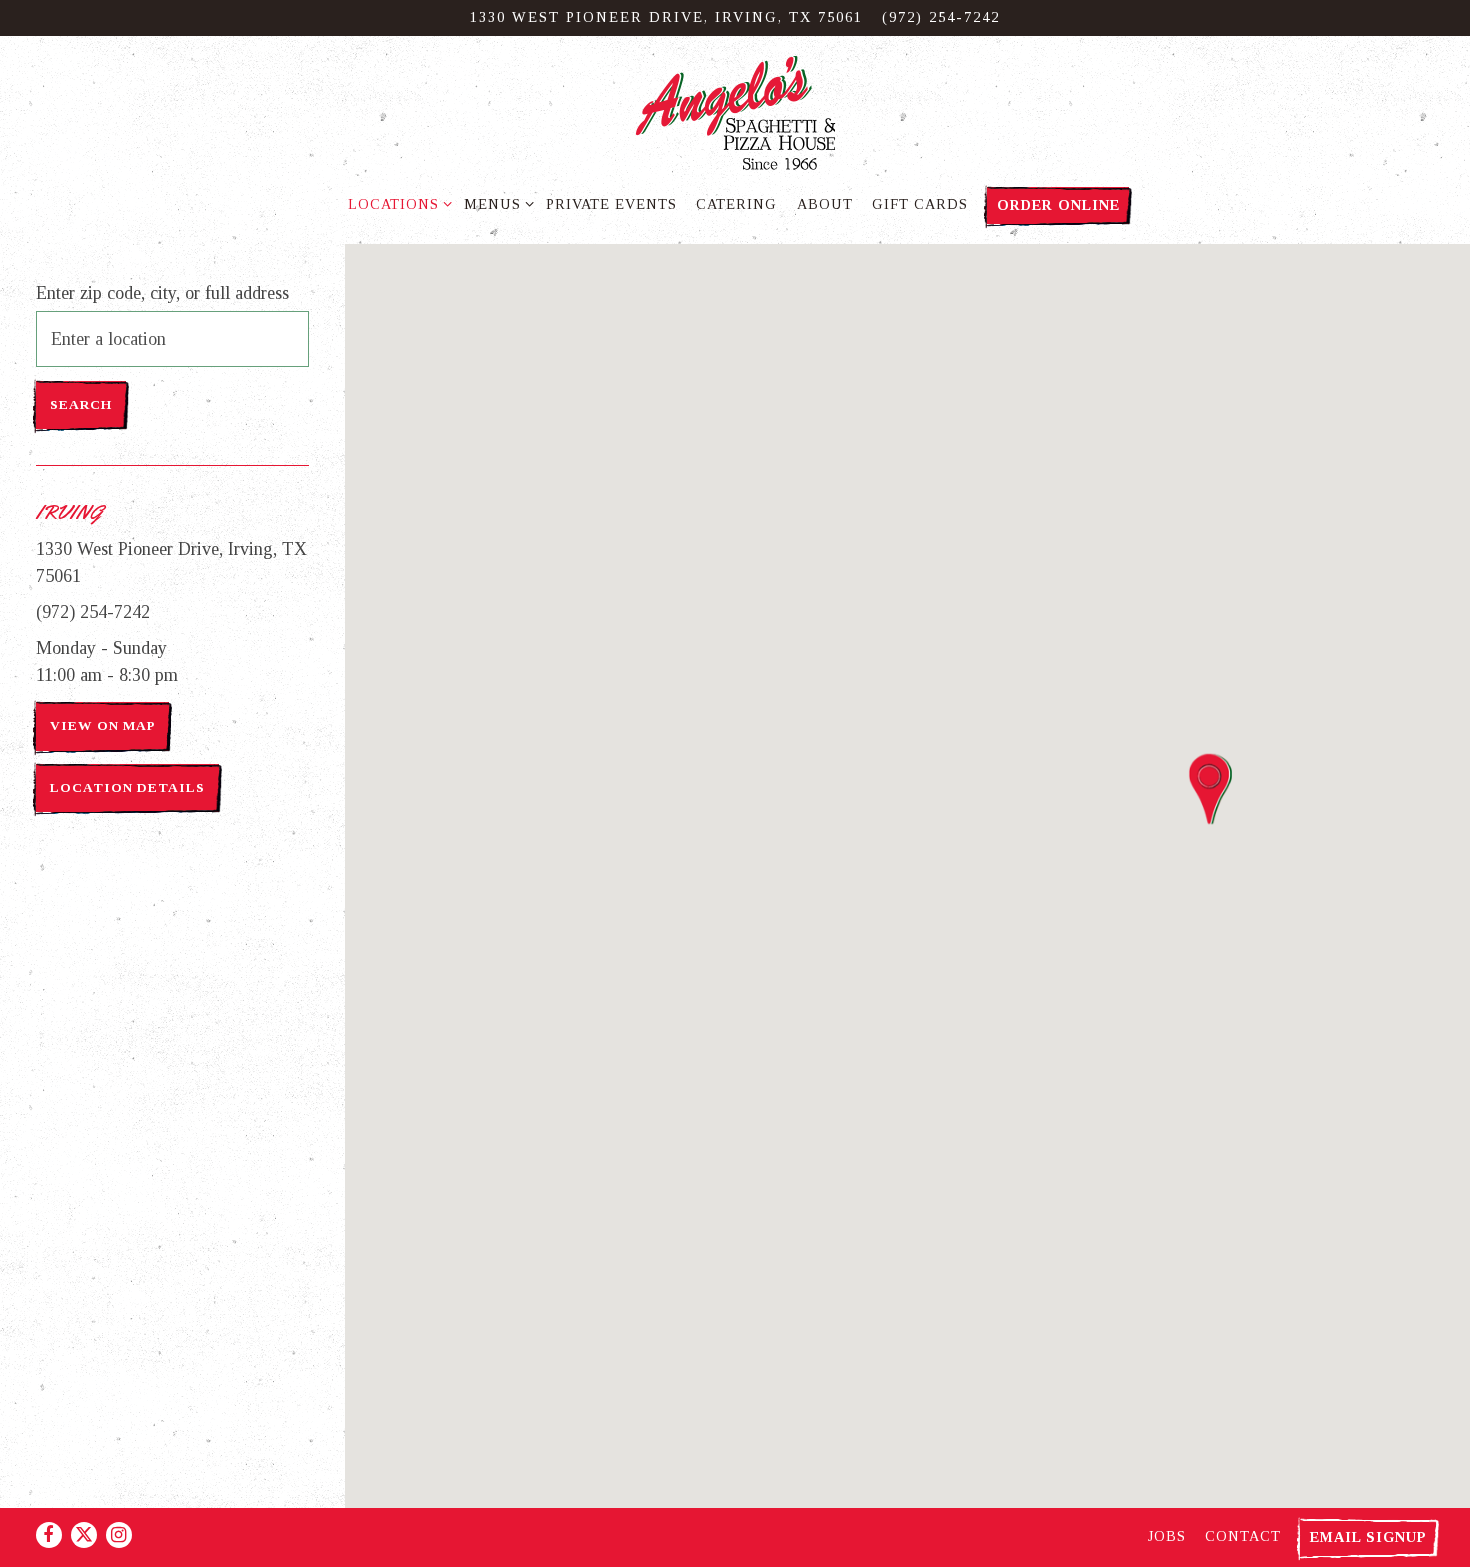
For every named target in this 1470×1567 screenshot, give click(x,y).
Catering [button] (736, 204)
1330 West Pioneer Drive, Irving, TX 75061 (171, 562)
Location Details (127, 787)
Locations (396, 203)
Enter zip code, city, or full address (162, 293)
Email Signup (1368, 1537)
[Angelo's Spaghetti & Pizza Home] (735, 111)
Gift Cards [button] (920, 204)
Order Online (1058, 205)
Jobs (1167, 1536)
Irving (69, 512)
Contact (1243, 1536)
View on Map (102, 725)
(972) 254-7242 (941, 17)
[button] (1210, 789)
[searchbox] (172, 339)
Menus (495, 203)
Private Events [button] (611, 204)
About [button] (825, 204)
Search (81, 404)
